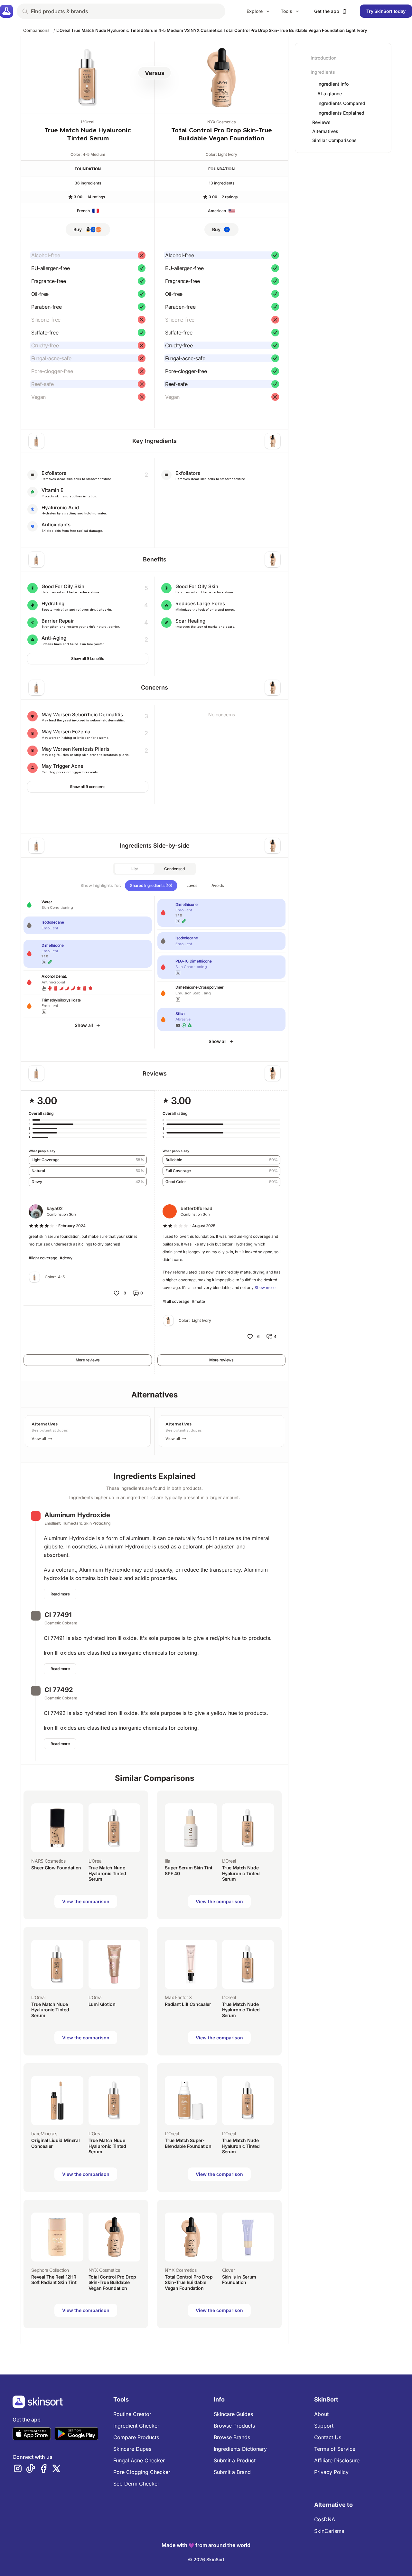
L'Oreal (88, 122)
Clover (229, 2270)
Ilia (168, 1861)
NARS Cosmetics (48, 1861)
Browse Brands (232, 2437)
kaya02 (55, 1208)
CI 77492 (59, 1690)
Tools (286, 11)
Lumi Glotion (102, 2004)
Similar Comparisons (334, 140)
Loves (192, 885)
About (321, 2414)
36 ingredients (88, 183)
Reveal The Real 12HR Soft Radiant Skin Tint (54, 2280)
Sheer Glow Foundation (56, 1868)
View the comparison (86, 1901)
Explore (255, 11)
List (135, 869)
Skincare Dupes (132, 2449)
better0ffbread (197, 1208)
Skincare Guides (233, 2414)
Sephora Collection (50, 2270)
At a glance (330, 94)
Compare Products (136, 2437)
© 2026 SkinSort (206, 2559)
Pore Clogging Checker (142, 2472)
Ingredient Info (333, 84)
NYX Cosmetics (221, 122)
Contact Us (328, 2437)
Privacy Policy (331, 2472)
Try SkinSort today (386, 11)
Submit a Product (235, 2460)
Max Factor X (178, 1997)
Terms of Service (335, 2449)
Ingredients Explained (341, 113)
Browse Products (234, 2426)
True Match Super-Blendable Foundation (188, 2143)
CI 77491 (58, 1615)
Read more (60, 1594)
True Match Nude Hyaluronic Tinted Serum (107, 1873)
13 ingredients (222, 183)
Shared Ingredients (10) (151, 885)
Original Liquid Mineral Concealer (55, 2143)
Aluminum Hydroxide (77, 1515)
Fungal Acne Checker (139, 2460)
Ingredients (323, 72)
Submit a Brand (232, 2472)
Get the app (327, 11)
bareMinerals (44, 2134)
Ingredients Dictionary (240, 2449)
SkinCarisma (329, 2531)
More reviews (88, 1360)
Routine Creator (132, 2414)
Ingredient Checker (136, 2426)
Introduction (323, 58)
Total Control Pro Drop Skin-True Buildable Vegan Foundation (112, 2282)
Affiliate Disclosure (337, 2460)
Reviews (321, 122)
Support (324, 2426)
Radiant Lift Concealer (188, 2004)
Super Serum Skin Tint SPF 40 (189, 1871)
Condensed (174, 869)
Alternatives (325, 131)
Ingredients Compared (341, 103)
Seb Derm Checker (136, 2484)
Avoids (218, 885)
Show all (84, 1025)
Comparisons (36, 30)
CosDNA (325, 2519)
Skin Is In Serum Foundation (239, 2280)
